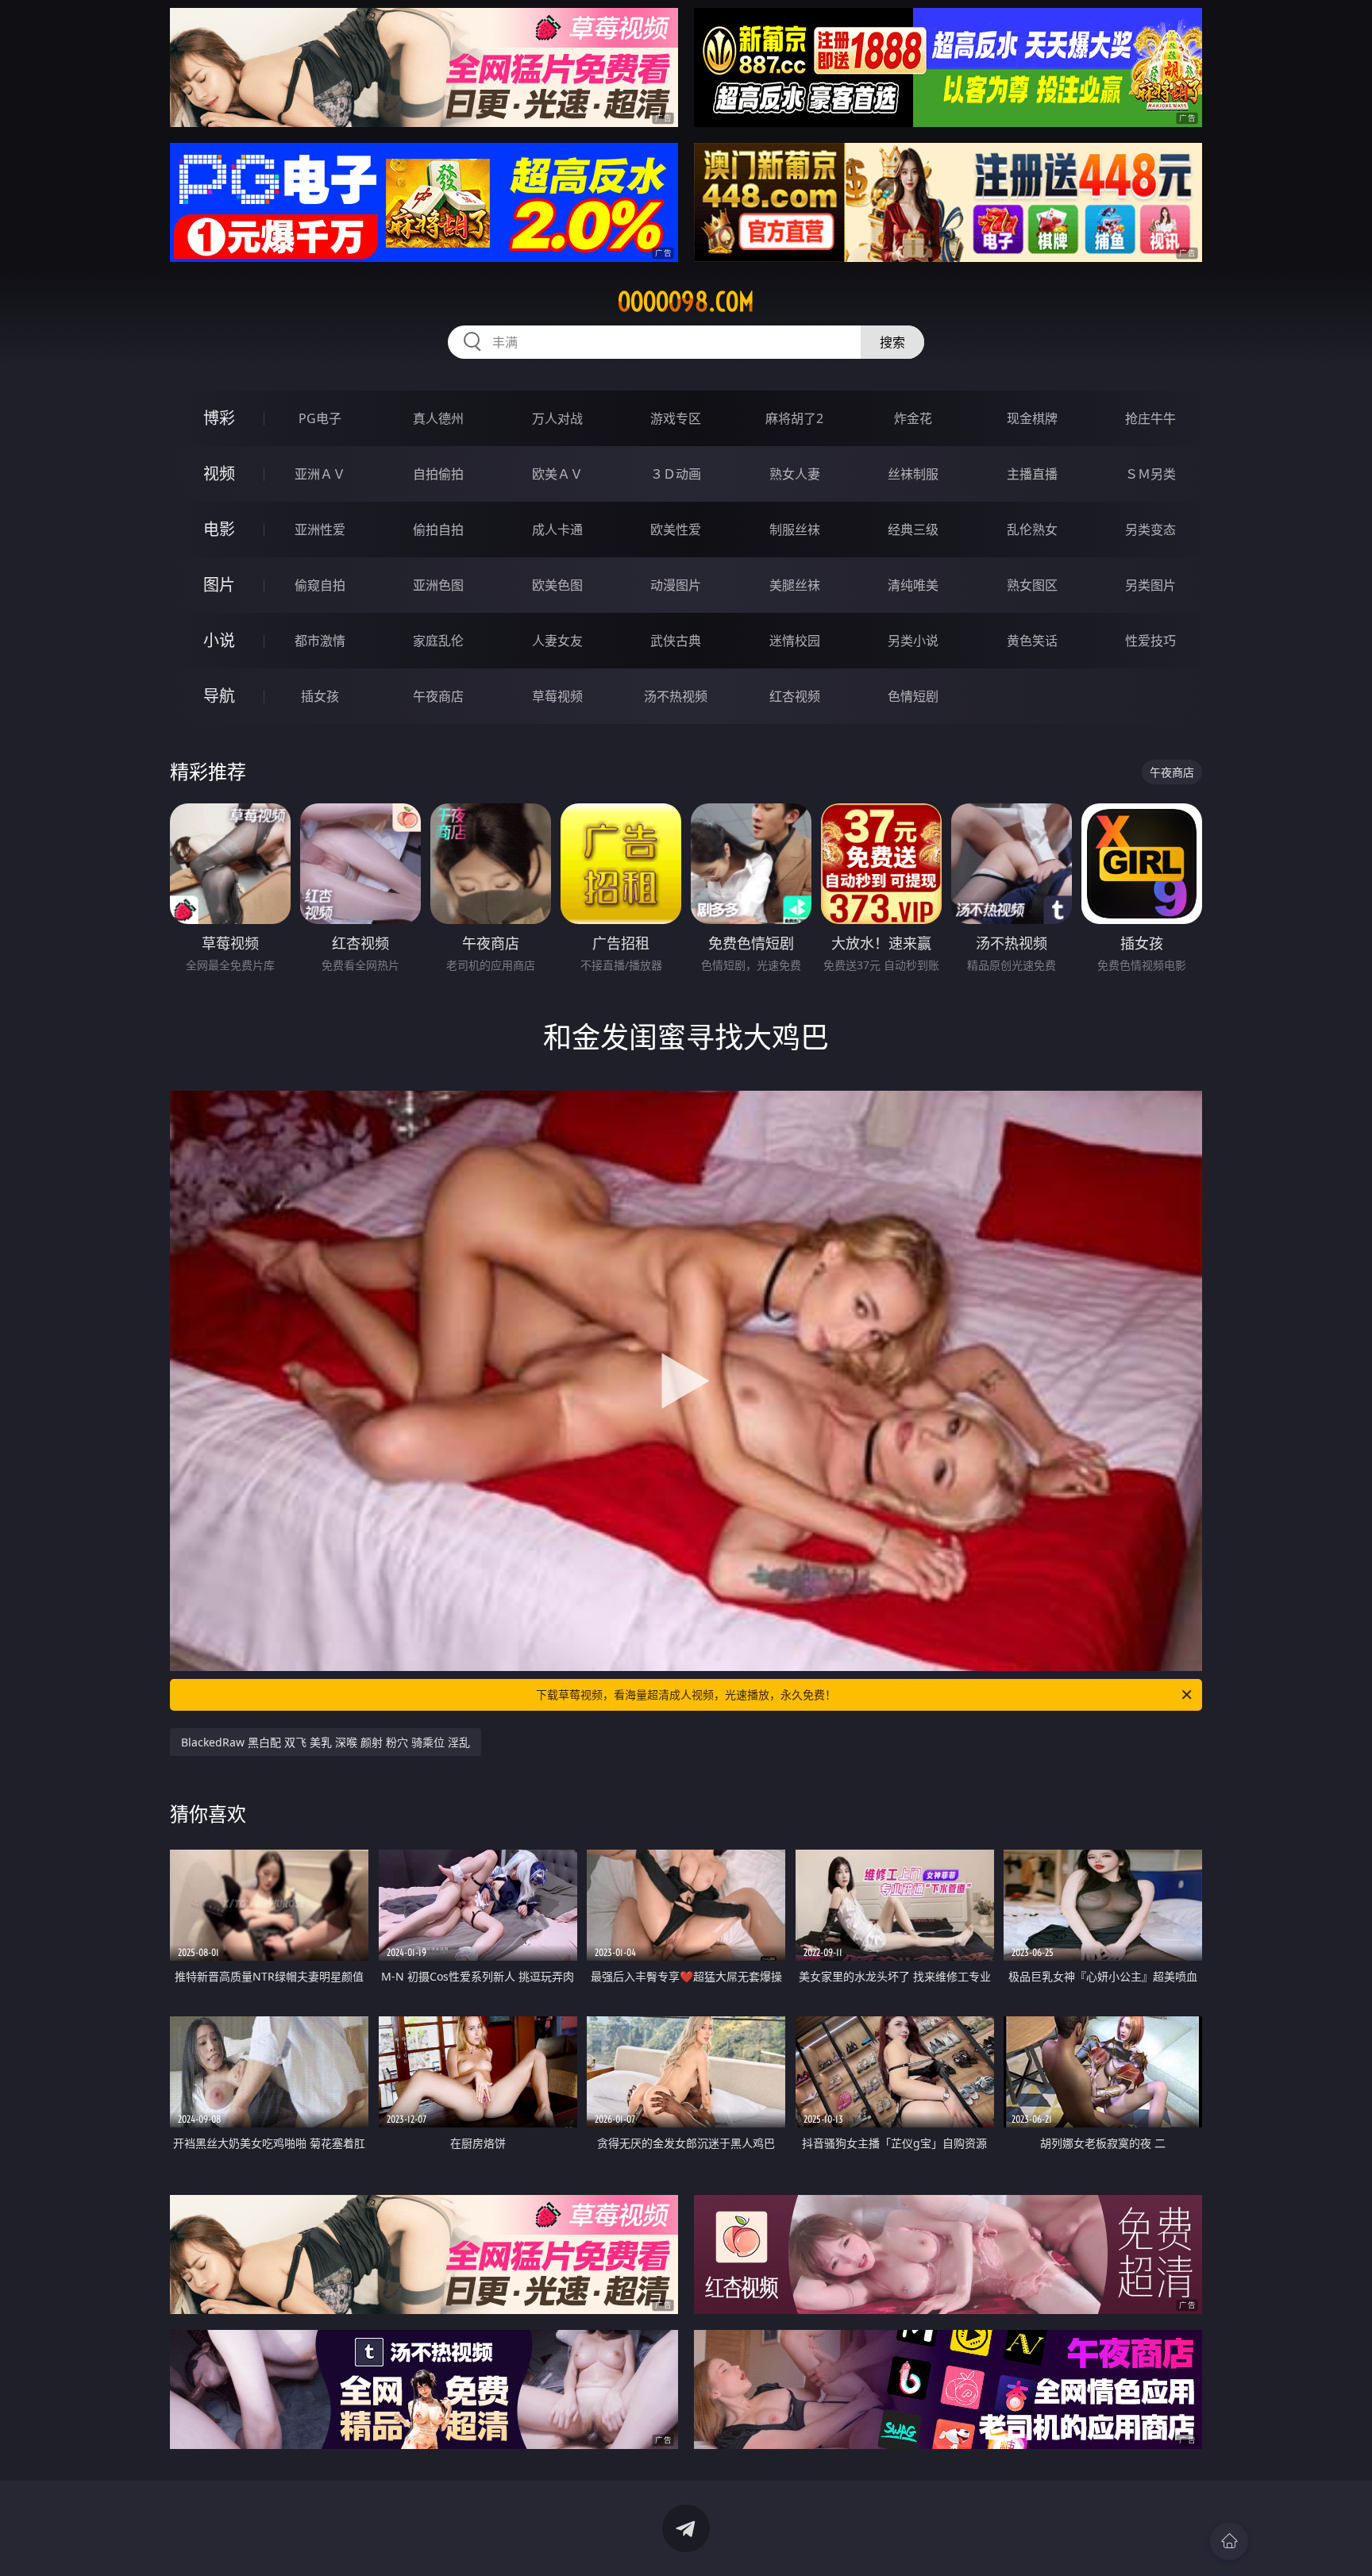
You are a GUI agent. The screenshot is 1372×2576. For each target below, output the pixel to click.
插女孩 (320, 696)
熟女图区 (1032, 585)
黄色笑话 (1032, 641)
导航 (219, 696)
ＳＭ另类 (1150, 474)
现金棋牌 (1032, 418)
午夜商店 (438, 696)
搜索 (892, 342)
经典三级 (913, 529)
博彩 (219, 418)
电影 (219, 529)
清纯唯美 (913, 585)
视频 (219, 474)
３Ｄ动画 (676, 474)
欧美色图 (557, 585)
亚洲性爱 (320, 529)
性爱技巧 (1150, 641)
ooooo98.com (686, 302)
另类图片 (1150, 585)
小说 (219, 640)
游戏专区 (676, 418)
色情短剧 (913, 696)
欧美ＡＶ (557, 474)
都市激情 (320, 641)
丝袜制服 (913, 474)
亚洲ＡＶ (320, 474)
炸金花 (913, 418)
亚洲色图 (438, 585)
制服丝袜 (795, 529)
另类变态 (1150, 529)
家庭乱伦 (438, 641)
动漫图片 (676, 585)
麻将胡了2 (794, 418)
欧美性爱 (676, 529)
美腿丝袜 (795, 585)
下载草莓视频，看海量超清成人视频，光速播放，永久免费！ (686, 1694)
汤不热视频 (676, 696)
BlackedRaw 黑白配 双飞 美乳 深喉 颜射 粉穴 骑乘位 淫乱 (326, 1742)
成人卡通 (557, 529)
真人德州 (438, 418)
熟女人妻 (795, 474)
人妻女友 (557, 641)
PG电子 (320, 418)
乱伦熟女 (1032, 529)
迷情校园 (795, 641)
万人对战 (557, 418)
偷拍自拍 (438, 529)
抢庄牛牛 (1150, 418)
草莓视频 (557, 696)
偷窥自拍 (320, 585)
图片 (219, 585)
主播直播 (1032, 474)
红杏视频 (795, 696)
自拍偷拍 (438, 474)
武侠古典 (676, 641)
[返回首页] (1229, 2541)
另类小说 (913, 641)
